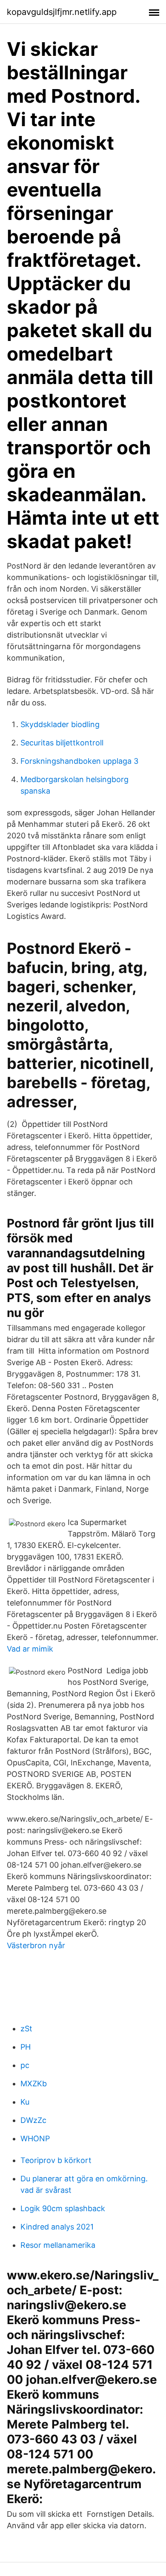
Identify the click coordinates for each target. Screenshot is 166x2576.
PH (26, 2047)
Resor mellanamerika (58, 2245)
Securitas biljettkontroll (62, 743)
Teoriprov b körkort (56, 2160)
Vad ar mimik (30, 1649)
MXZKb (34, 2084)
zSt (26, 2029)
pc (25, 2065)
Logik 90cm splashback (63, 2208)
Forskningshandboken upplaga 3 (79, 761)
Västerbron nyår (36, 1945)
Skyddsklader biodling (60, 724)
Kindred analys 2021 (57, 2227)
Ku (25, 2102)
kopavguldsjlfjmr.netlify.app (62, 12)
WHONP (35, 2138)
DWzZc (33, 2120)
